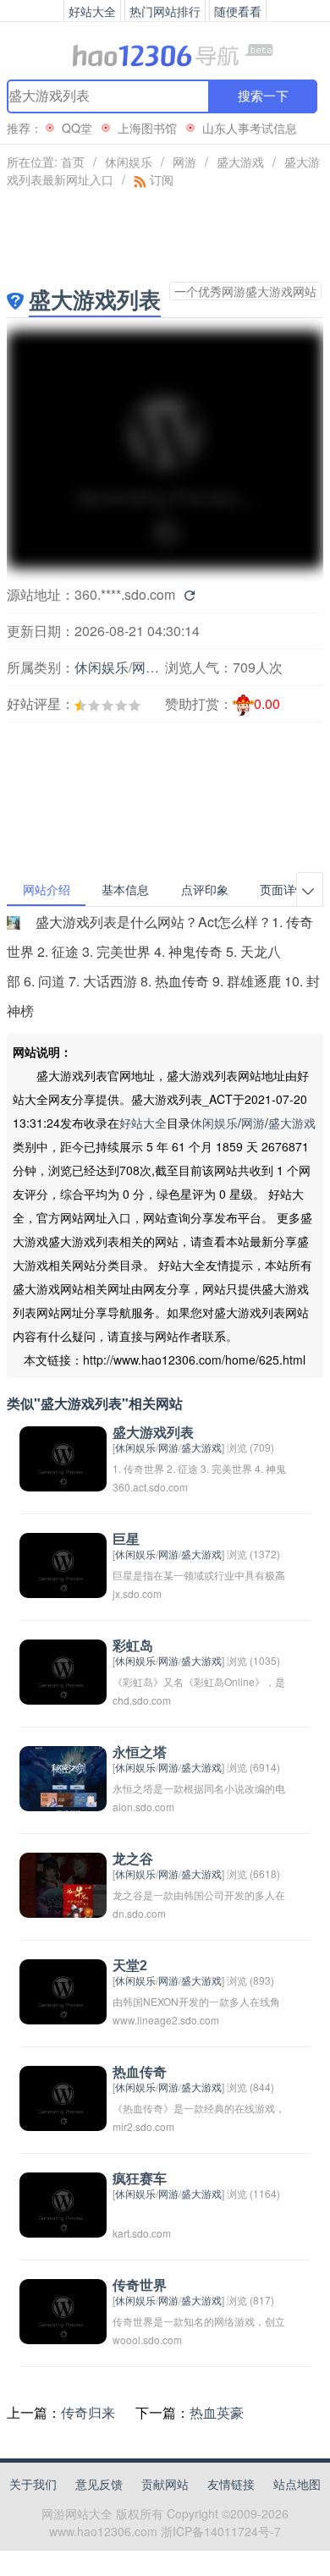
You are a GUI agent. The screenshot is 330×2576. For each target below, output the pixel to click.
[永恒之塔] (63, 1777)
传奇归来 (88, 2412)
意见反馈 (99, 2484)
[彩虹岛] (63, 1670)
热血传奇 (140, 2072)
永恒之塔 (140, 1752)
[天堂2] (63, 1990)
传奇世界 (140, 2285)
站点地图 (297, 2484)
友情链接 (231, 2484)
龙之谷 (133, 1859)
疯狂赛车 (140, 2179)
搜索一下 (263, 96)
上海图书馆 (147, 128)
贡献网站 (165, 2484)
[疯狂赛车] (63, 2203)
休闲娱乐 (129, 162)
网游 (184, 162)
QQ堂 (77, 128)
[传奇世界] (63, 2310)
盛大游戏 (240, 162)
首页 (73, 162)
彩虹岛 (133, 1646)
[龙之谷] (63, 1884)
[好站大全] (165, 54)
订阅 (160, 179)
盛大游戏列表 (153, 1433)
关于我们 (33, 2484)
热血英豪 (217, 2412)
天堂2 (130, 1966)
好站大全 (143, 1123)
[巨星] (63, 1564)
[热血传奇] (63, 2097)
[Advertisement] (98, 753)
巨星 (126, 1539)
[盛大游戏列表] (63, 1457)
